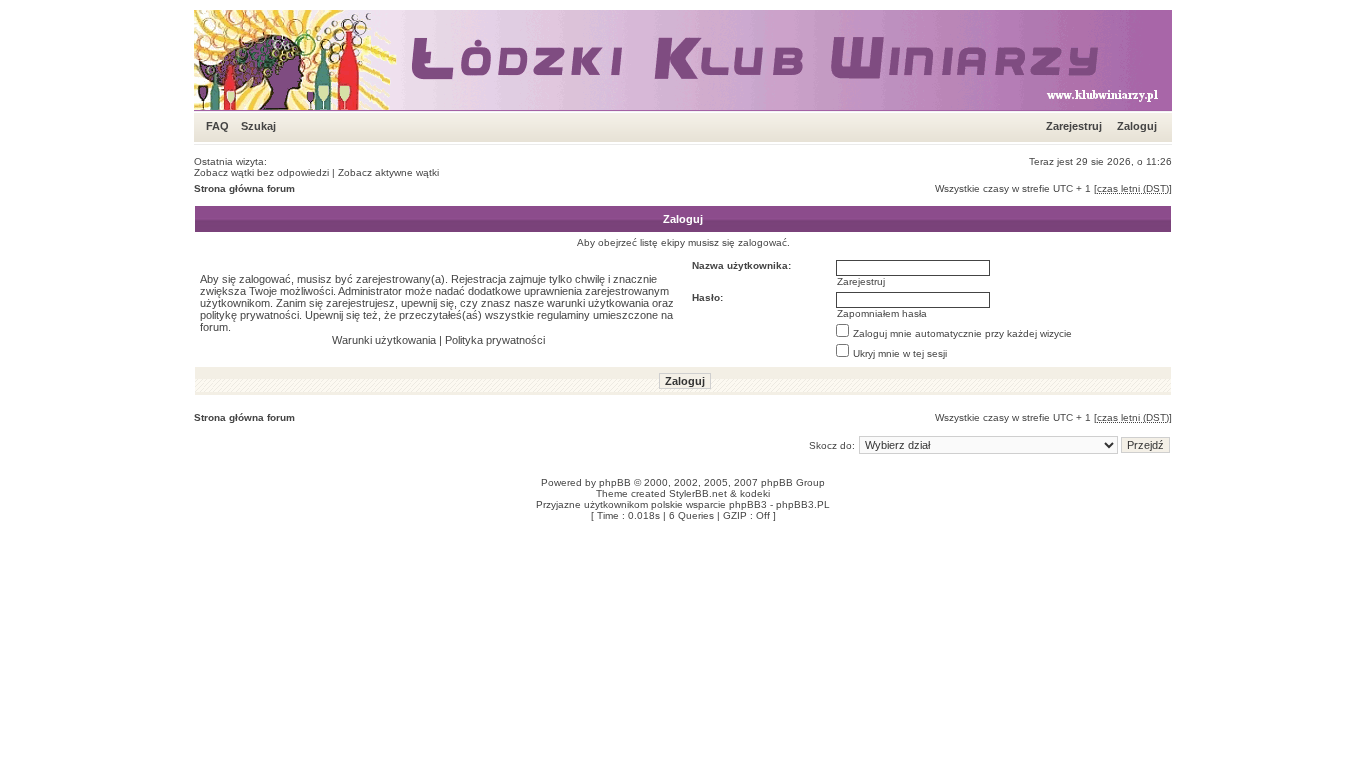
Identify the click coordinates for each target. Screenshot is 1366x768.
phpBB (615, 482)
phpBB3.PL (803, 504)
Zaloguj (1137, 126)
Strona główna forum (244, 188)
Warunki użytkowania (384, 340)
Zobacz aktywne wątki (388, 172)
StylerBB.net (698, 493)
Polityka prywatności (495, 340)
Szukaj (258, 126)
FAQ (217, 126)
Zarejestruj (1074, 126)
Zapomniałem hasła (882, 313)
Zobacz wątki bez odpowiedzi (261, 172)
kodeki (755, 493)
